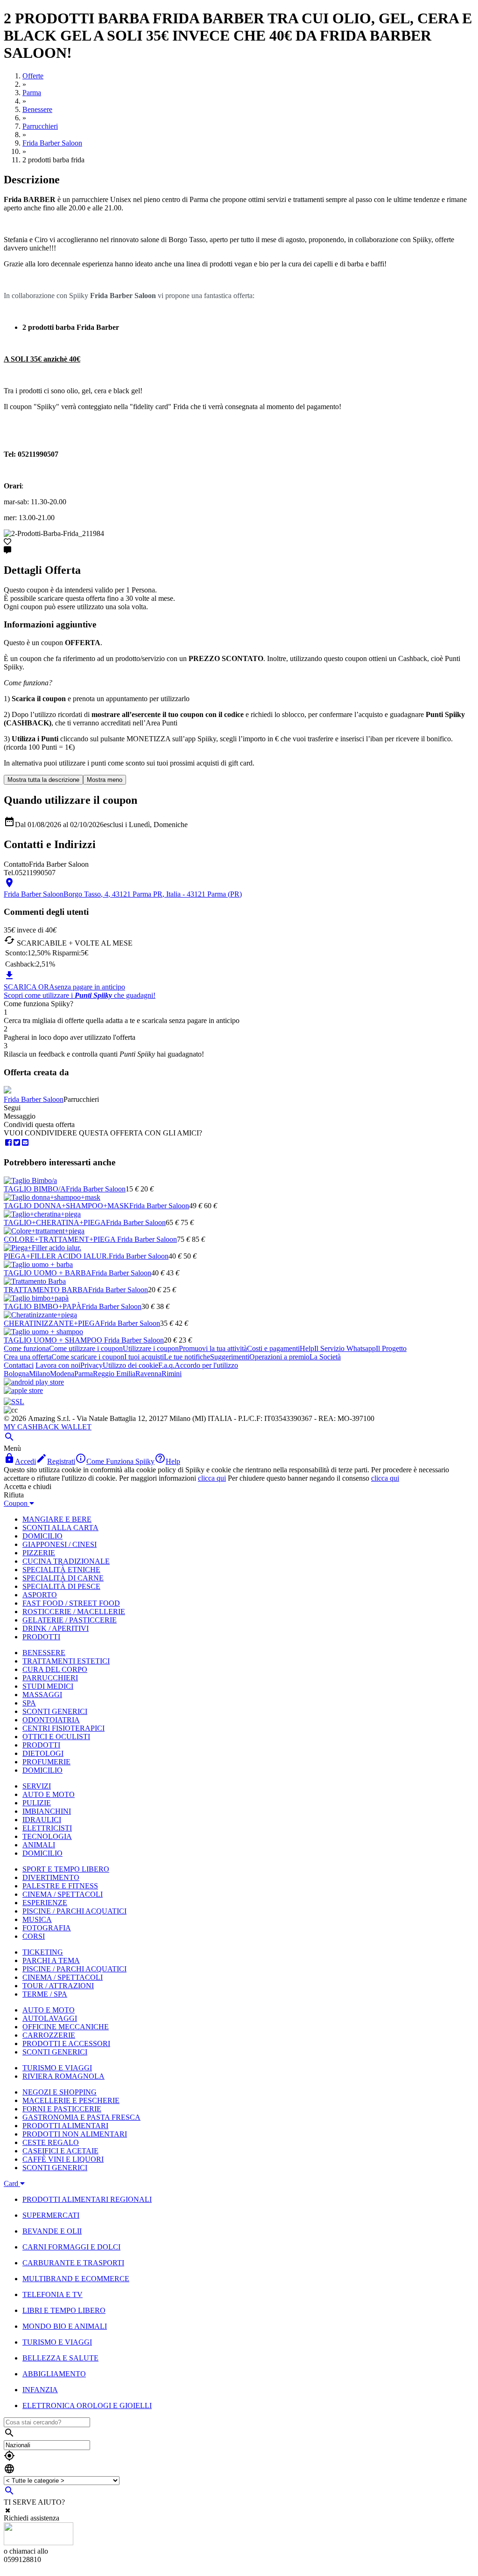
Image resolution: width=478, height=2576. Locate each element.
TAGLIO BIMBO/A (35, 1189)
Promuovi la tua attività (213, 1348)
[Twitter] (17, 1143)
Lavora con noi (58, 1365)
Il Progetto (391, 1348)
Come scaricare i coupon (88, 1357)
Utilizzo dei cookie (130, 1365)
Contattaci (19, 1365)
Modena (62, 1374)
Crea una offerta (28, 1357)
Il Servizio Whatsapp (345, 1348)
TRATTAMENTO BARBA (46, 1290)
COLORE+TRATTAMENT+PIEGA (60, 1239)
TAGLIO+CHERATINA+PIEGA (55, 1222)
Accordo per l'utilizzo (206, 1365)
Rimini (172, 1374)
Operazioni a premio (279, 1357)
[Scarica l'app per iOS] (23, 1390)
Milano (39, 1374)
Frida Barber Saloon (34, 1099)
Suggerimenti (230, 1357)
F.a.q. (166, 1365)
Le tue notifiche (187, 1357)
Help (307, 1348)
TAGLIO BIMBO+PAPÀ (43, 1306)
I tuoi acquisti (144, 1357)
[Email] (25, 1143)
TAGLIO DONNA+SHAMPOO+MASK (67, 1206)
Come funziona (26, 1348)
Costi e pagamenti (273, 1348)
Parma (84, 1374)
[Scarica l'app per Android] (34, 1382)
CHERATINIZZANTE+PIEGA (52, 1323)
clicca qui (212, 1478)
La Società (325, 1357)
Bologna (16, 1374)
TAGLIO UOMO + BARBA (48, 1273)
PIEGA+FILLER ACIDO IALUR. (56, 1256)
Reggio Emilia (114, 1374)
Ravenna (148, 1374)
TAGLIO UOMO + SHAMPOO (54, 1340)
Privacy (91, 1365)
